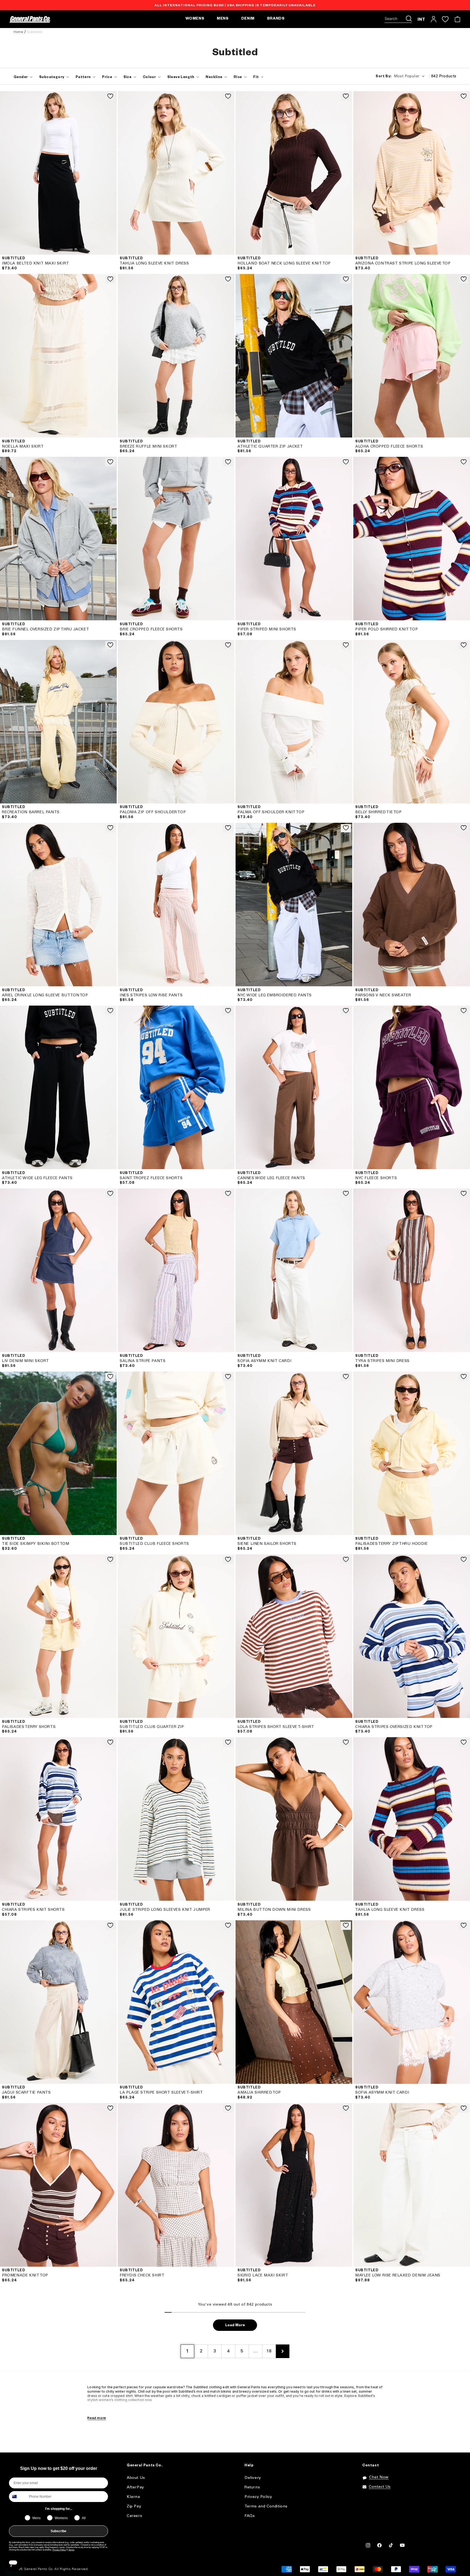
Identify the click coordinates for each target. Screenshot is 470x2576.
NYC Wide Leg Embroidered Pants (275, 995)
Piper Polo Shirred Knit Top (386, 629)
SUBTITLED (13, 259)
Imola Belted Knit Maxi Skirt (35, 264)
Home (18, 32)
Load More (235, 2326)
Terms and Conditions (266, 2506)
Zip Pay (134, 2506)
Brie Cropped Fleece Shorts (151, 629)
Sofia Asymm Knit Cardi (264, 1361)
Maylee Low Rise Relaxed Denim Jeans (398, 2275)
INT (421, 19)
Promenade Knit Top (25, 2275)
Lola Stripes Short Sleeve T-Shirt (276, 1727)
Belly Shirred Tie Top (378, 812)
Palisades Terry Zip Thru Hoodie (392, 1544)
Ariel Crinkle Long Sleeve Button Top (45, 995)
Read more (97, 2418)
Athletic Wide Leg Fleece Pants (37, 1178)
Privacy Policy (59, 2550)
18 (269, 2351)
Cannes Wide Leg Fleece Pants (271, 1178)
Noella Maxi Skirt (23, 447)
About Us (136, 2478)
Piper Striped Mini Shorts (267, 629)
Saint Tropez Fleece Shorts (151, 1178)
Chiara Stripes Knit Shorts (33, 1910)
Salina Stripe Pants (143, 1361)
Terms (71, 2550)
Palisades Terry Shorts (29, 1727)
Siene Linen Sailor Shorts (267, 1544)
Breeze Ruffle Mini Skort (148, 447)
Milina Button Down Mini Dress (274, 1910)
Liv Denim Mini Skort (25, 1361)
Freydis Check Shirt (142, 2275)
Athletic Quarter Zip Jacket (270, 447)
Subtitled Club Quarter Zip (152, 1727)
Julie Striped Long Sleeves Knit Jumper (165, 1910)
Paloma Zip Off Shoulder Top (153, 812)
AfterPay (135, 2487)
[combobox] (18, 2497)
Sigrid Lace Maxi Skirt (263, 2275)
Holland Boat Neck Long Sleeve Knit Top (284, 264)
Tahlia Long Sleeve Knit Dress (154, 264)
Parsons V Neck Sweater (383, 995)
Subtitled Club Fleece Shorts (154, 1544)
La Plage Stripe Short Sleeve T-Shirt (161, 2093)
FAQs (250, 2516)
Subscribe (58, 2531)
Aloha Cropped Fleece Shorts (389, 447)
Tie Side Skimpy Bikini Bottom (35, 1544)
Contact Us (380, 2487)
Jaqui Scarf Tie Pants (26, 2093)
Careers (134, 2516)
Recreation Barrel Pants (31, 812)
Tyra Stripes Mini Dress (382, 1361)
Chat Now (379, 2477)
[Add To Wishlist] (110, 97)
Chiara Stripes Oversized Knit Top (394, 1727)
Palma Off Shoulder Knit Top (271, 812)
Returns (252, 2487)
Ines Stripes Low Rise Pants (151, 995)
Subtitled (34, 32)
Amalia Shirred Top (259, 2093)
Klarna (133, 2497)
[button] (398, 19)
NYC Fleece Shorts (376, 1178)
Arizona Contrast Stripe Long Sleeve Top (403, 264)
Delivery (253, 2478)
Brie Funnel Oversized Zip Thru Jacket (45, 629)
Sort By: (384, 77)
